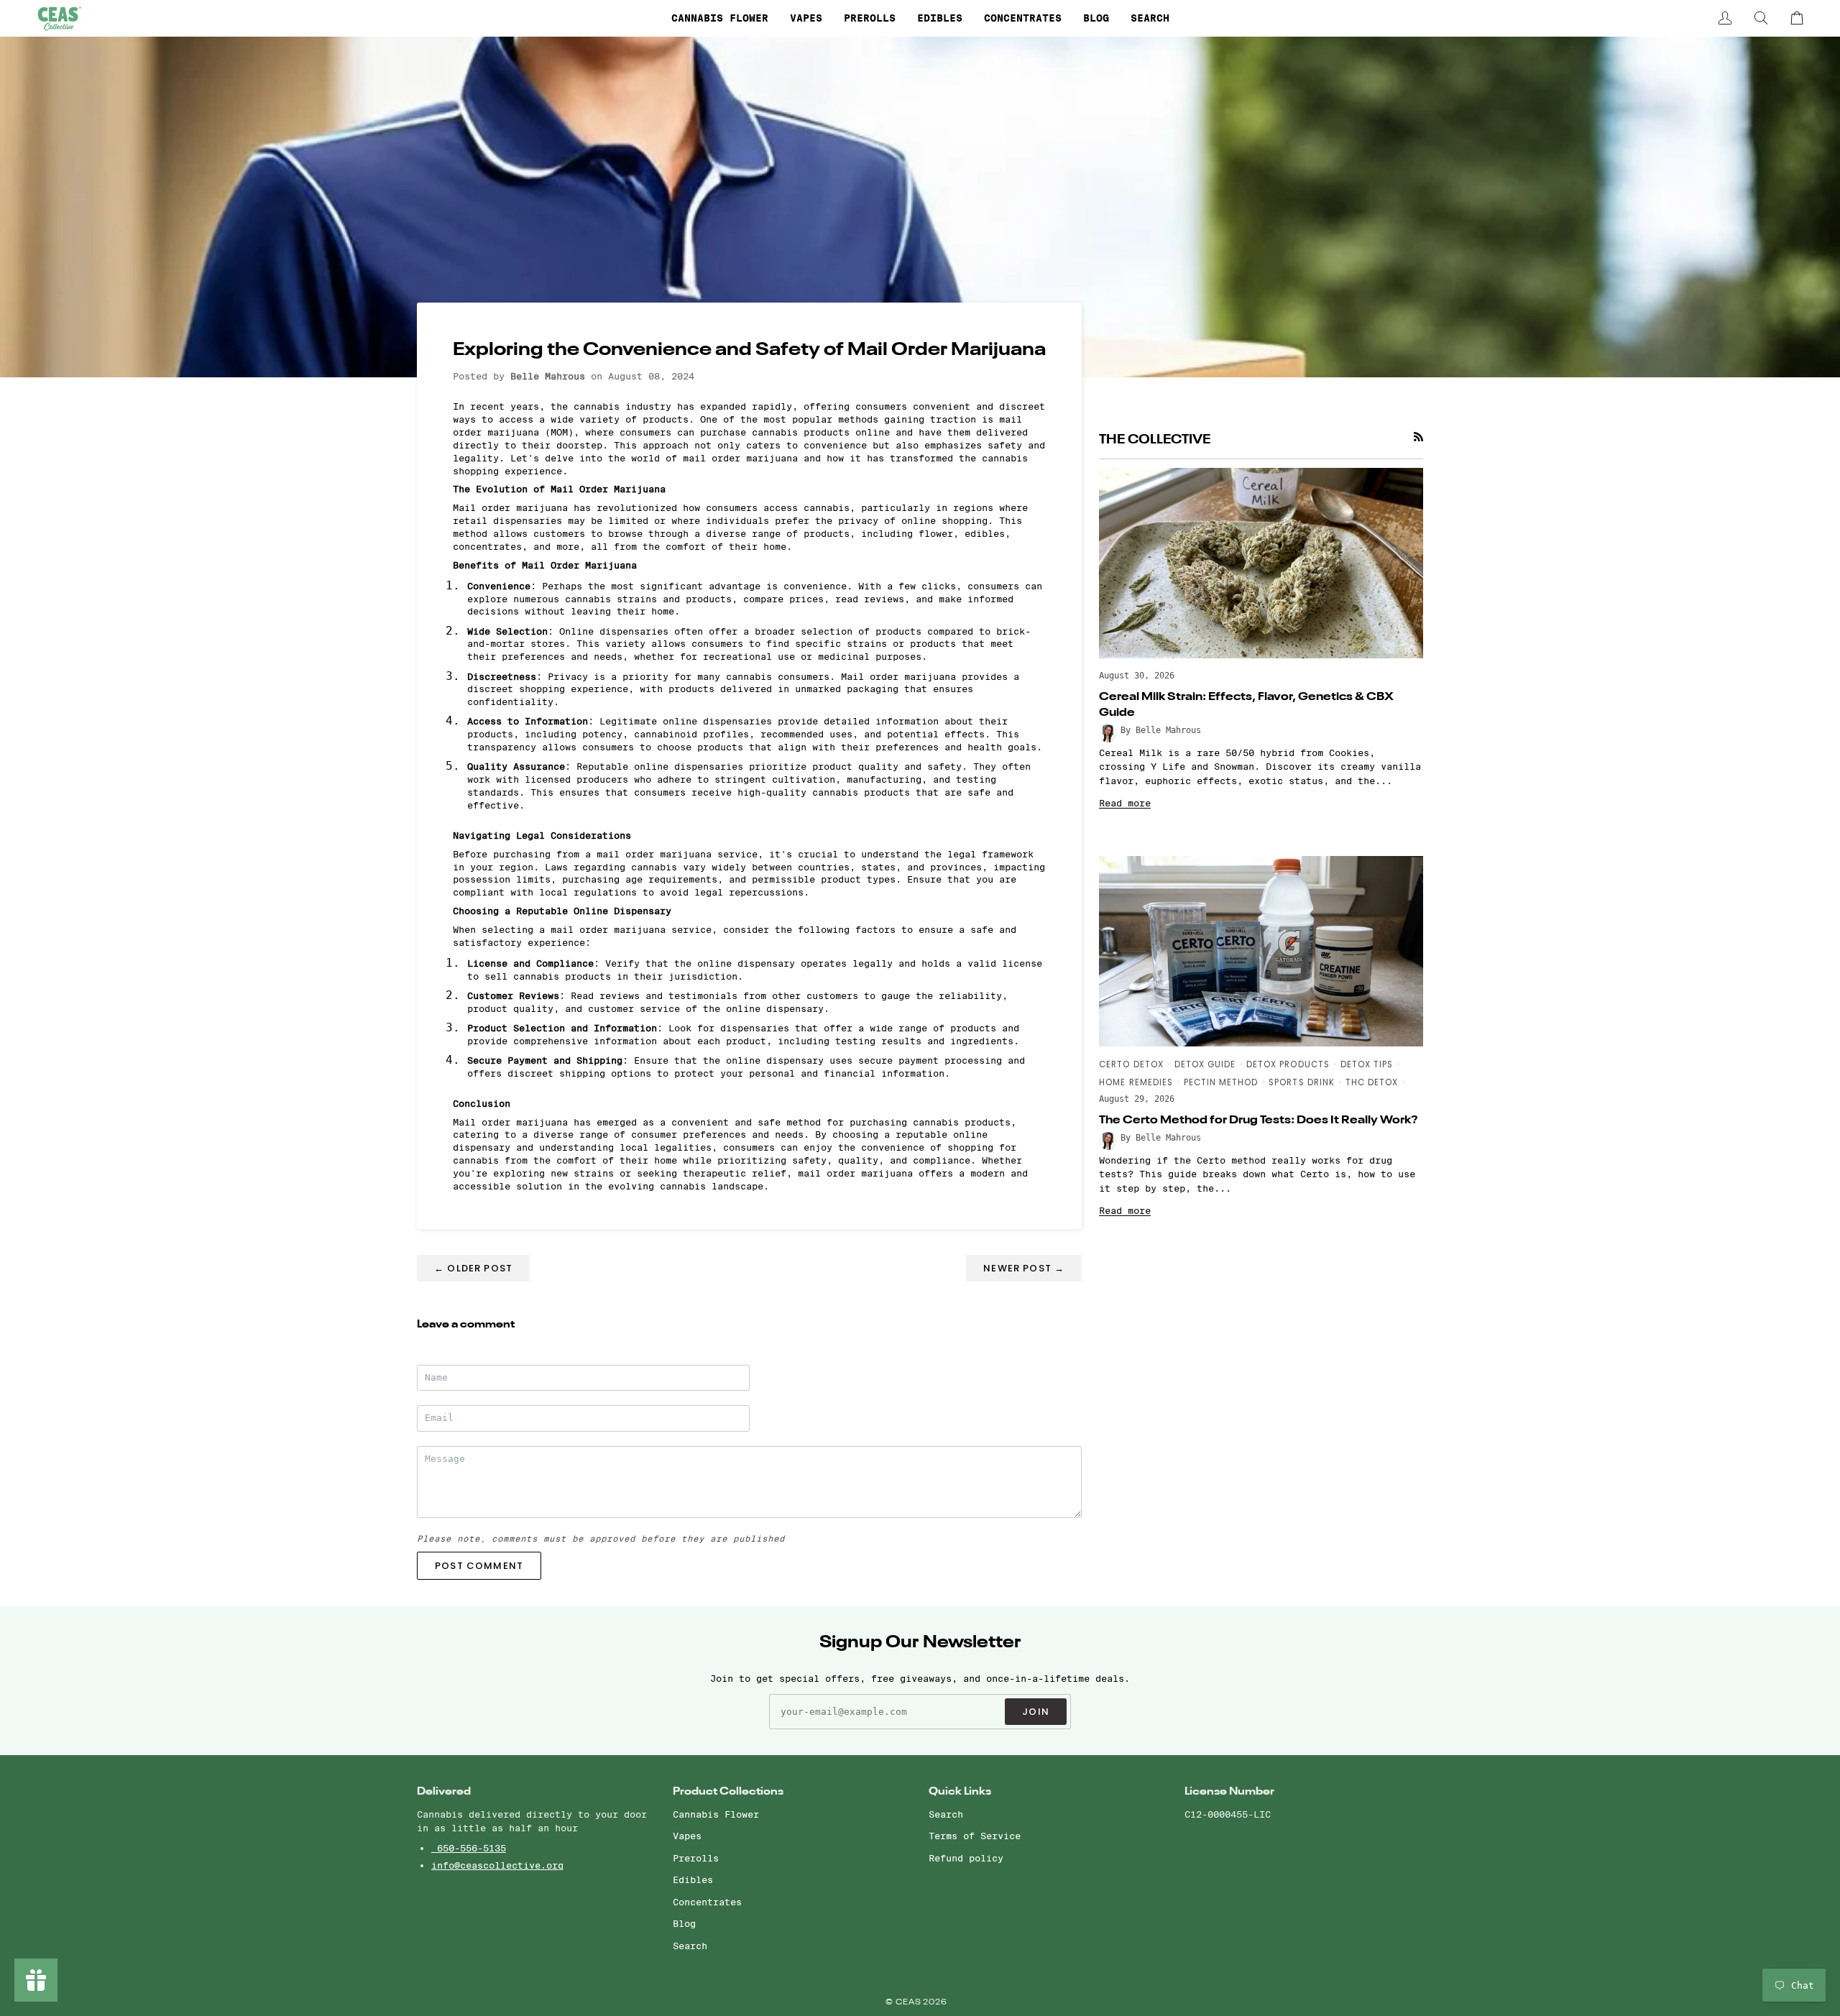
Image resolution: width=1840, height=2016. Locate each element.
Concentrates (707, 1902)
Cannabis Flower (716, 1814)
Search (690, 1946)
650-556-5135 (469, 1848)
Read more (1125, 803)
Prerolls (696, 1858)
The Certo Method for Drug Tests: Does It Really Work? (1259, 1120)
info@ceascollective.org (497, 1865)
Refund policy (966, 1858)
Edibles (693, 1879)
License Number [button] (1229, 1791)
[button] (720, 18)
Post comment (479, 1566)
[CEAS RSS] (1418, 437)
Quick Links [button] (960, 1791)
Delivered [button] (444, 1791)
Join (1036, 1712)
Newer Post (1024, 1268)
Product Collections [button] (728, 1791)
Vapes (687, 1836)
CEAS (910, 2003)
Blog (684, 1923)
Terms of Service (975, 1836)
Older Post (473, 1268)
